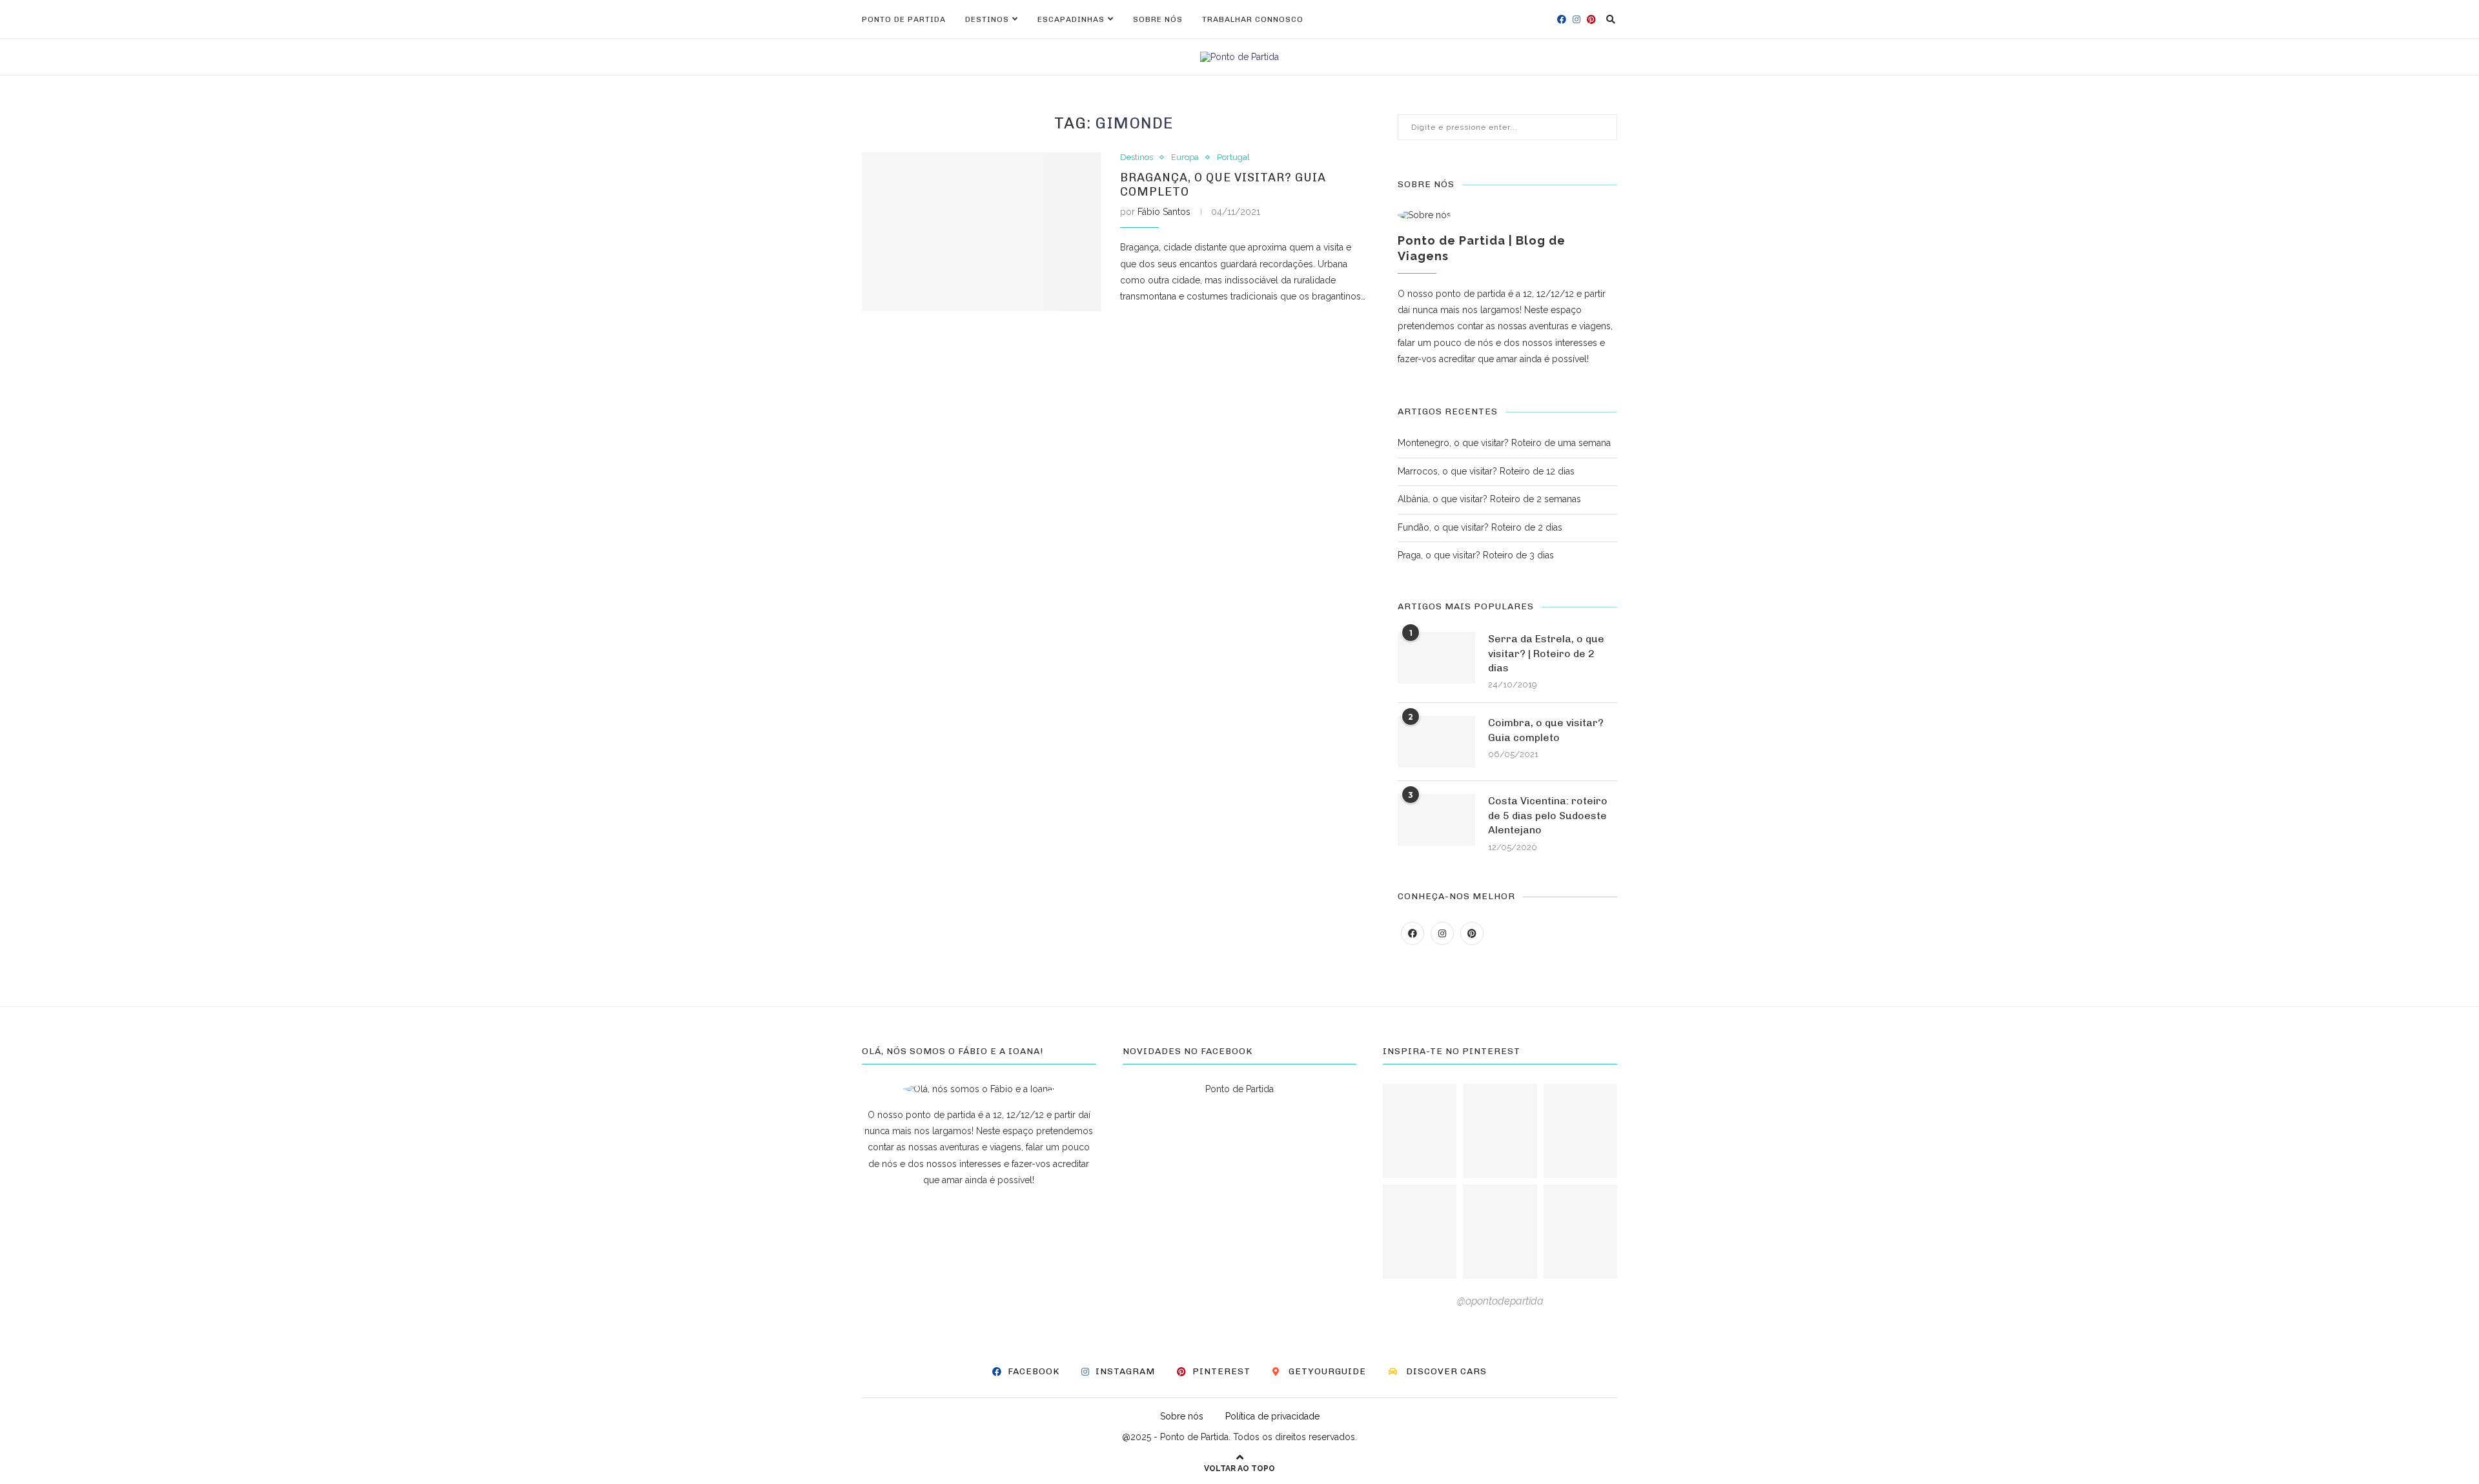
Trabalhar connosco (1253, 19)
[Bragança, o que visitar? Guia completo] (981, 232)
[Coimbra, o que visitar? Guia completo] (1436, 742)
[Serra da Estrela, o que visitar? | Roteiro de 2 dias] (1436, 658)
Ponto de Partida (904, 19)
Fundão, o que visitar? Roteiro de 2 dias (1480, 527)
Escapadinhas (1071, 19)
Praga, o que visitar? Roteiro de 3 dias (1476, 555)
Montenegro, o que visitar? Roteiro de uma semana (1504, 443)
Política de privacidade (1272, 1416)
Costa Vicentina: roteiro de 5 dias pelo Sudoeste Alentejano (1548, 815)
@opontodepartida (1500, 1301)
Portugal (1233, 157)
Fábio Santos (1164, 212)
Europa (1185, 157)
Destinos (987, 19)
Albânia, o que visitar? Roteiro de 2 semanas (1489, 499)
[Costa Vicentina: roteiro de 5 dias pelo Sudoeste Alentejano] (1436, 820)
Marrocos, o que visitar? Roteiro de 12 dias (1486, 471)
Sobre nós (1158, 19)
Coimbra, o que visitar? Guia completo (1546, 730)
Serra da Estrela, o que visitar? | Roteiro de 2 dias (1546, 653)
